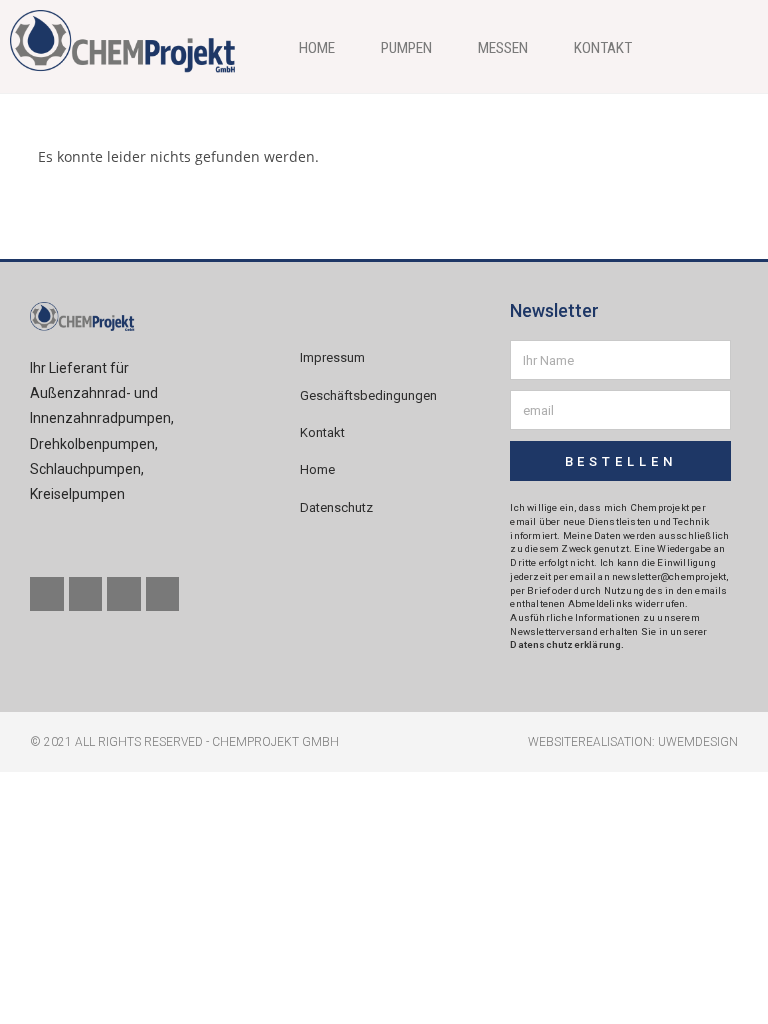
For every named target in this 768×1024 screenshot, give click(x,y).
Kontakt (603, 48)
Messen (503, 48)
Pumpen (406, 48)
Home (317, 48)
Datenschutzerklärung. (567, 644)
